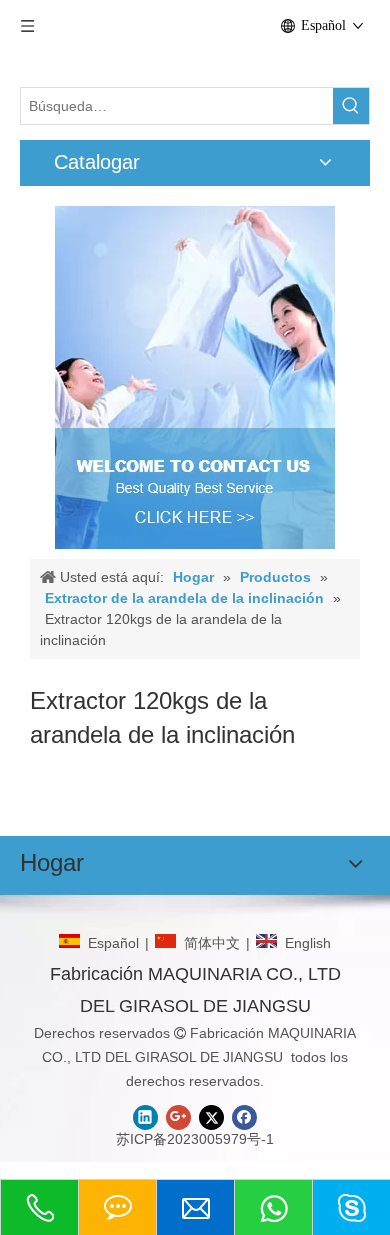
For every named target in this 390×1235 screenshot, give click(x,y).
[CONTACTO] (195, 377)
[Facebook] (244, 1117)
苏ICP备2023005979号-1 (195, 1139)
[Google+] (178, 1117)
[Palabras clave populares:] (351, 106)
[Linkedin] (145, 1117)
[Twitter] (211, 1117)
